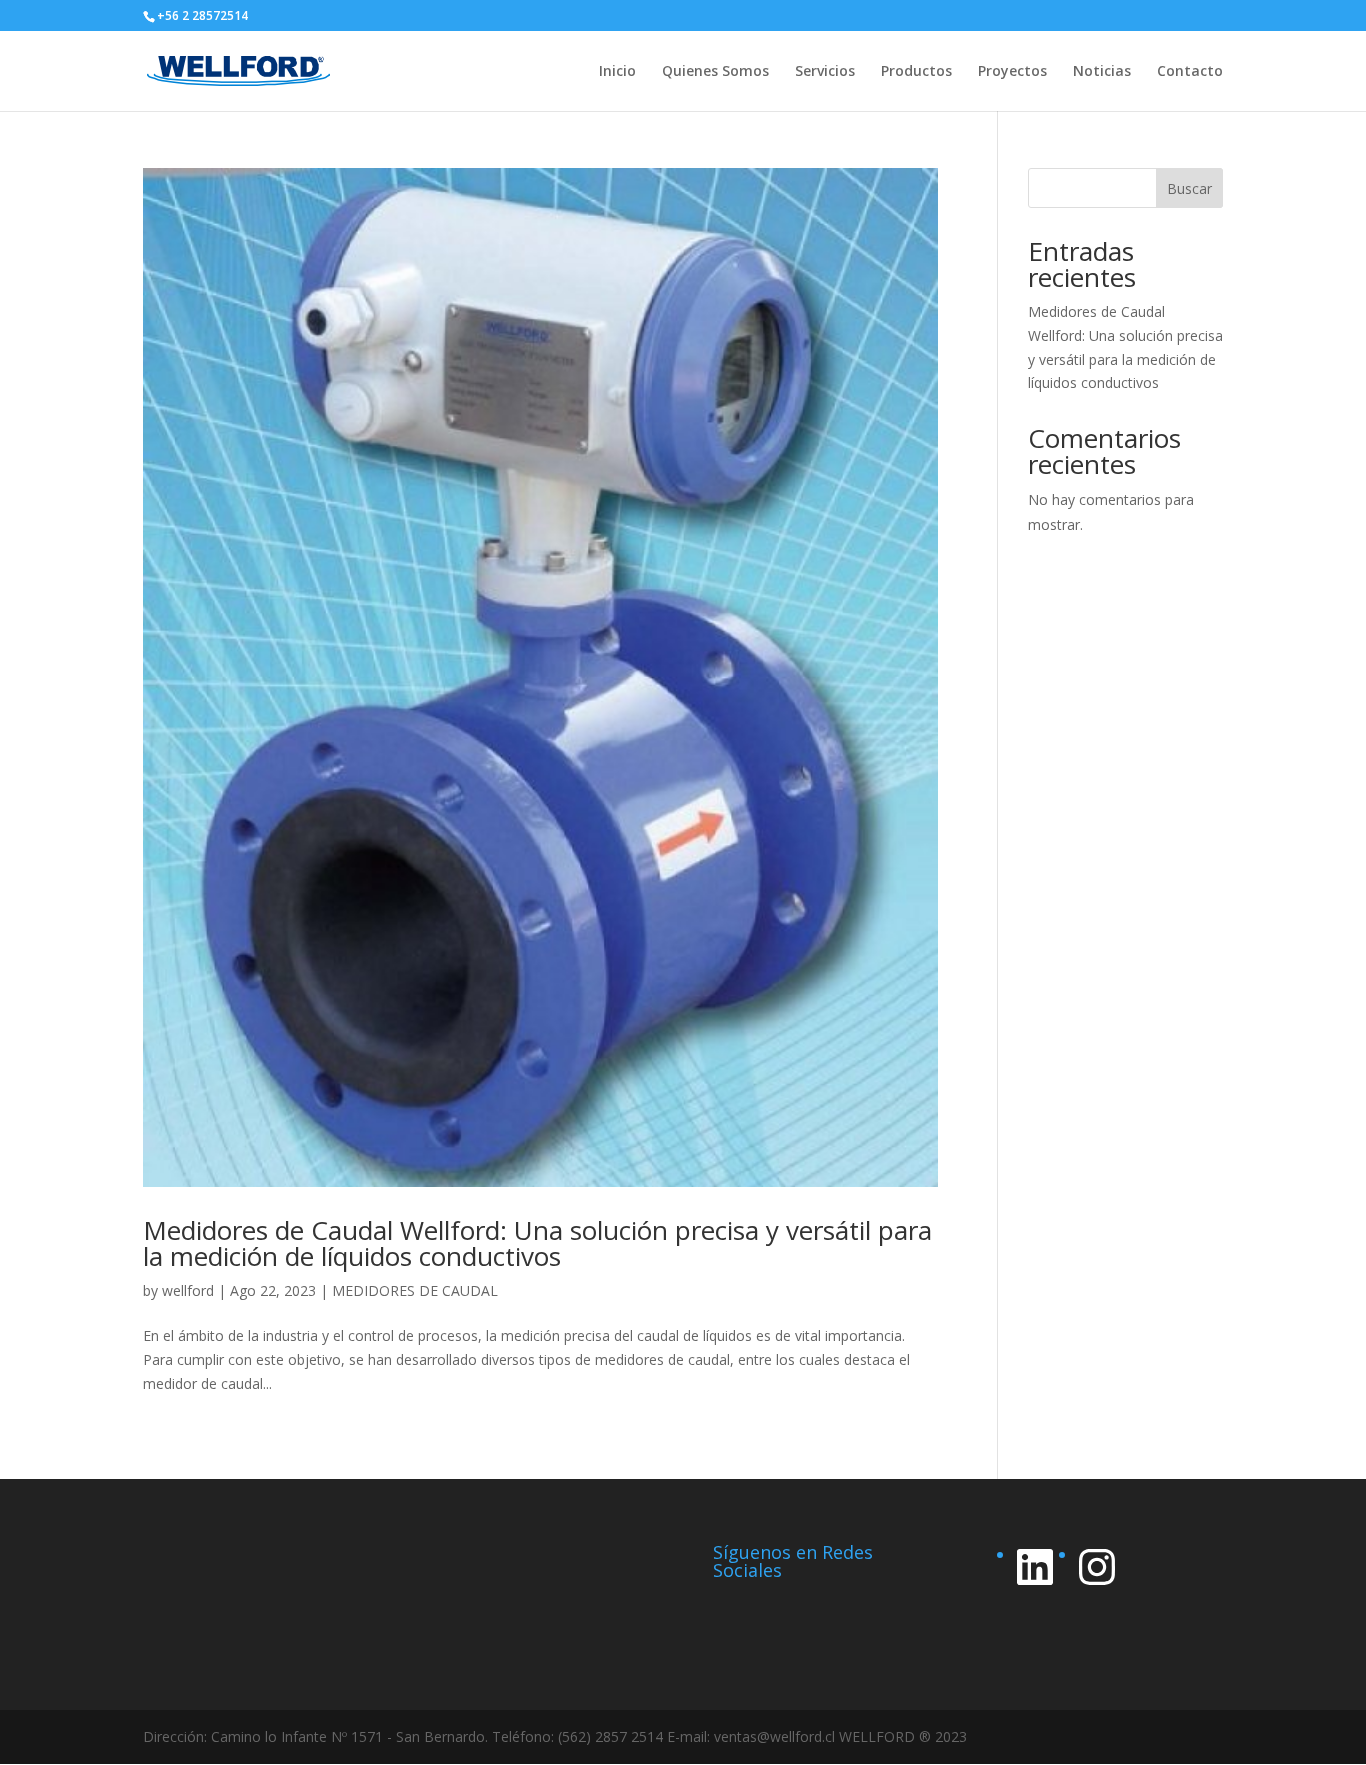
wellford (188, 1290)
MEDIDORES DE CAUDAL (415, 1290)
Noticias (1102, 72)
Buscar (1189, 188)
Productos (916, 72)
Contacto (1190, 72)
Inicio (617, 72)
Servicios (825, 72)
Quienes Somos (715, 72)
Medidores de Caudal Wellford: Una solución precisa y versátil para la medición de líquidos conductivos (537, 1243)
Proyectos (1012, 72)
